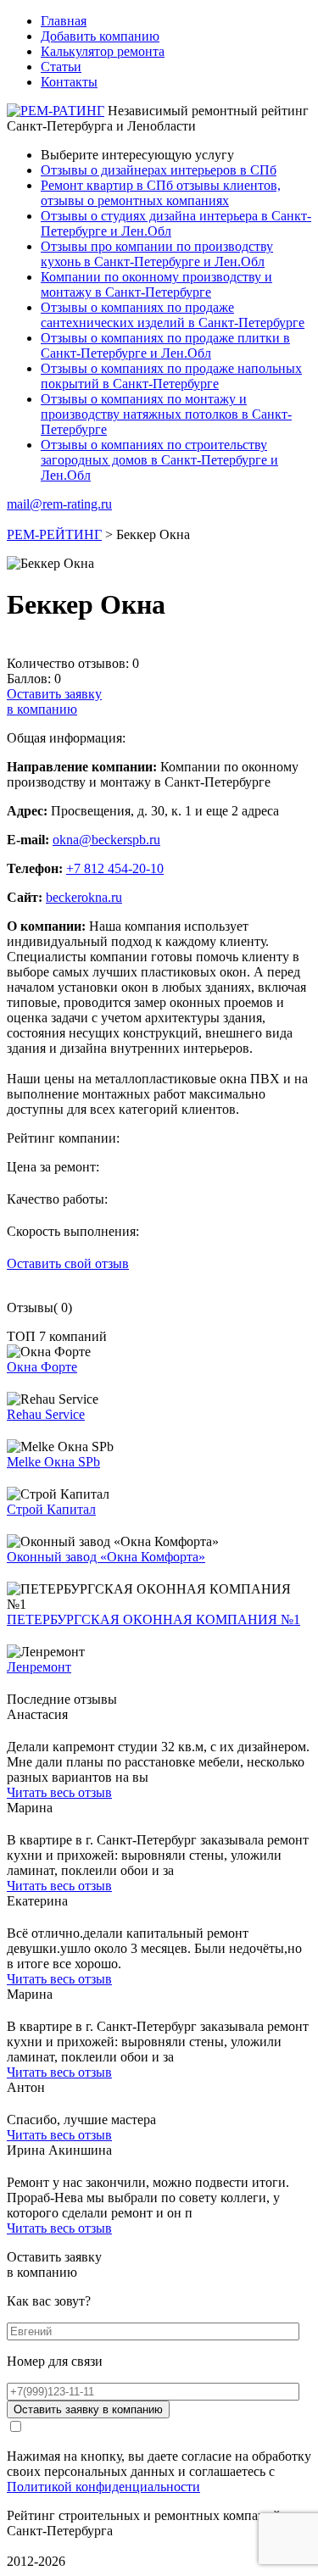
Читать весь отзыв (59, 1792)
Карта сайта (41, 2546)
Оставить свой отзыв (68, 1263)
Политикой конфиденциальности (103, 2487)
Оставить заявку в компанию (88, 2409)
